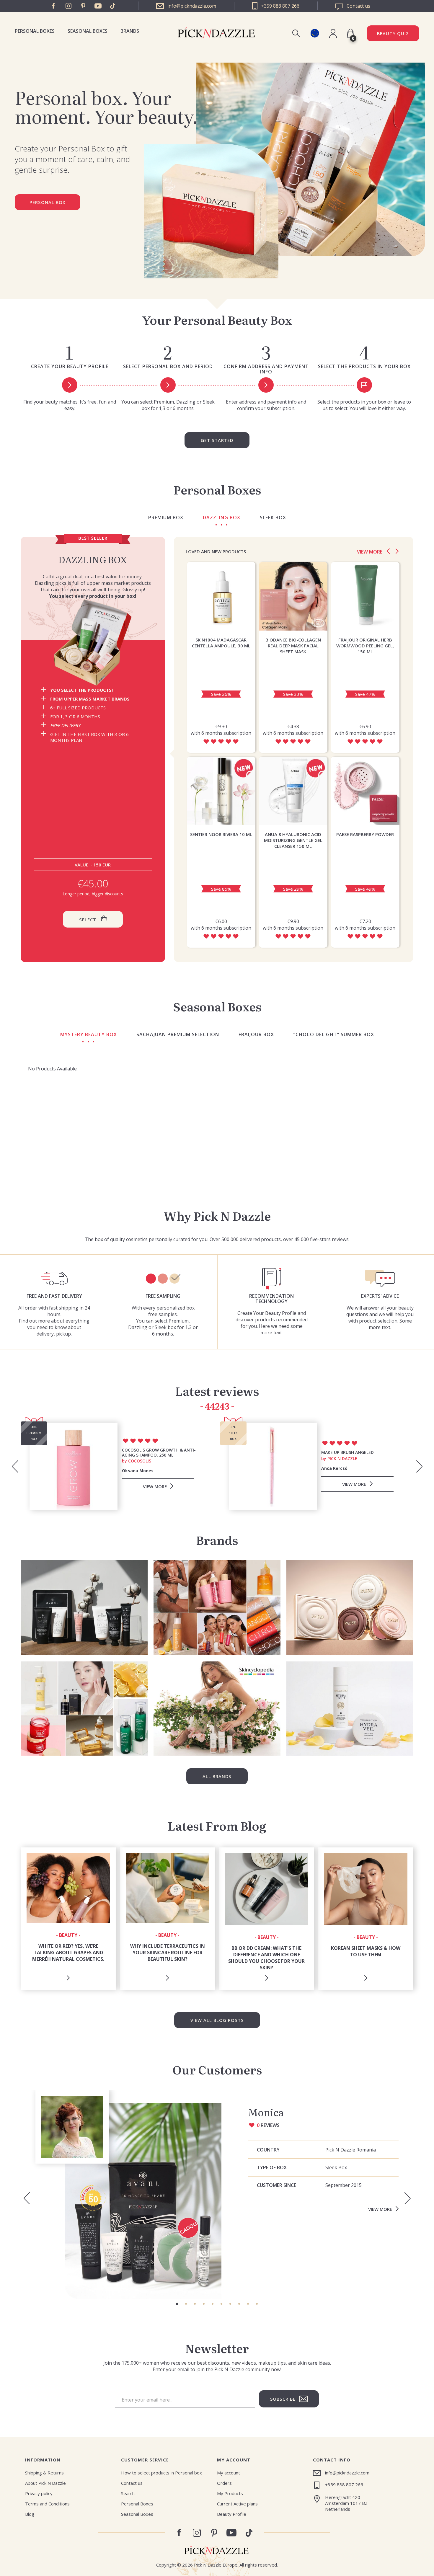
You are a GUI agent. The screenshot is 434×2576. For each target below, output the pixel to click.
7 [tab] (230, 2304)
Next (397, 551)
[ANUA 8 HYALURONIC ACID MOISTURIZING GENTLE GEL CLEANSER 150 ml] (293, 791)
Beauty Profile (232, 2514)
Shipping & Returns (44, 2473)
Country (268, 2150)
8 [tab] (239, 2304)
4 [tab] (204, 2304)
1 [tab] (177, 2304)
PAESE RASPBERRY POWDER (365, 834)
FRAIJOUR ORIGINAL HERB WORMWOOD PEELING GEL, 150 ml (365, 646)
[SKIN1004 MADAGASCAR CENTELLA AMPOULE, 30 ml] (221, 596)
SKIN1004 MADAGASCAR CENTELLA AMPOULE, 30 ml (221, 643)
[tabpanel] (217, 2194)
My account (229, 2473)
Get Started (217, 440)
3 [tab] (195, 2304)
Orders (224, 2483)
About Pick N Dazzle (45, 2483)
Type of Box (272, 2167)
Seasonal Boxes (88, 31)
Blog (30, 2514)
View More (380, 2209)
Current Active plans (237, 2504)
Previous (388, 551)
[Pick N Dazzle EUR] (315, 33)
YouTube (98, 6)
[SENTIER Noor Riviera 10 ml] (221, 791)
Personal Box (48, 202)
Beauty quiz (393, 33)
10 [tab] (257, 2304)
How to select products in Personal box (161, 2473)
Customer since (276, 2185)
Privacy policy (39, 2493)
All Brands (217, 1776)
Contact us (132, 2483)
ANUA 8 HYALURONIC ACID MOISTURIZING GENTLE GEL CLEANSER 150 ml (293, 840)
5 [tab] (213, 2304)
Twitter (113, 6)
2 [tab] (186, 2304)
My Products (230, 2493)
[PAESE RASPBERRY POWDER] (365, 791)
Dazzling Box (93, 559)
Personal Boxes (35, 31)
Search (128, 2493)
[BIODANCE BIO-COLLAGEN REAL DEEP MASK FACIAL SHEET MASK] (293, 596)
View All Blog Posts (217, 2020)
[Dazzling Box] (93, 642)
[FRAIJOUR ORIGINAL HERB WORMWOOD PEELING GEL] (365, 596)
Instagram (68, 6)
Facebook (54, 6)
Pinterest (83, 6)
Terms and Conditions (47, 2504)
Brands (130, 31)
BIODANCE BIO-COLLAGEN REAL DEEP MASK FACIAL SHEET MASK (293, 646)
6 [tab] (221, 2304)
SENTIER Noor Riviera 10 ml (221, 834)
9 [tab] (248, 2304)
